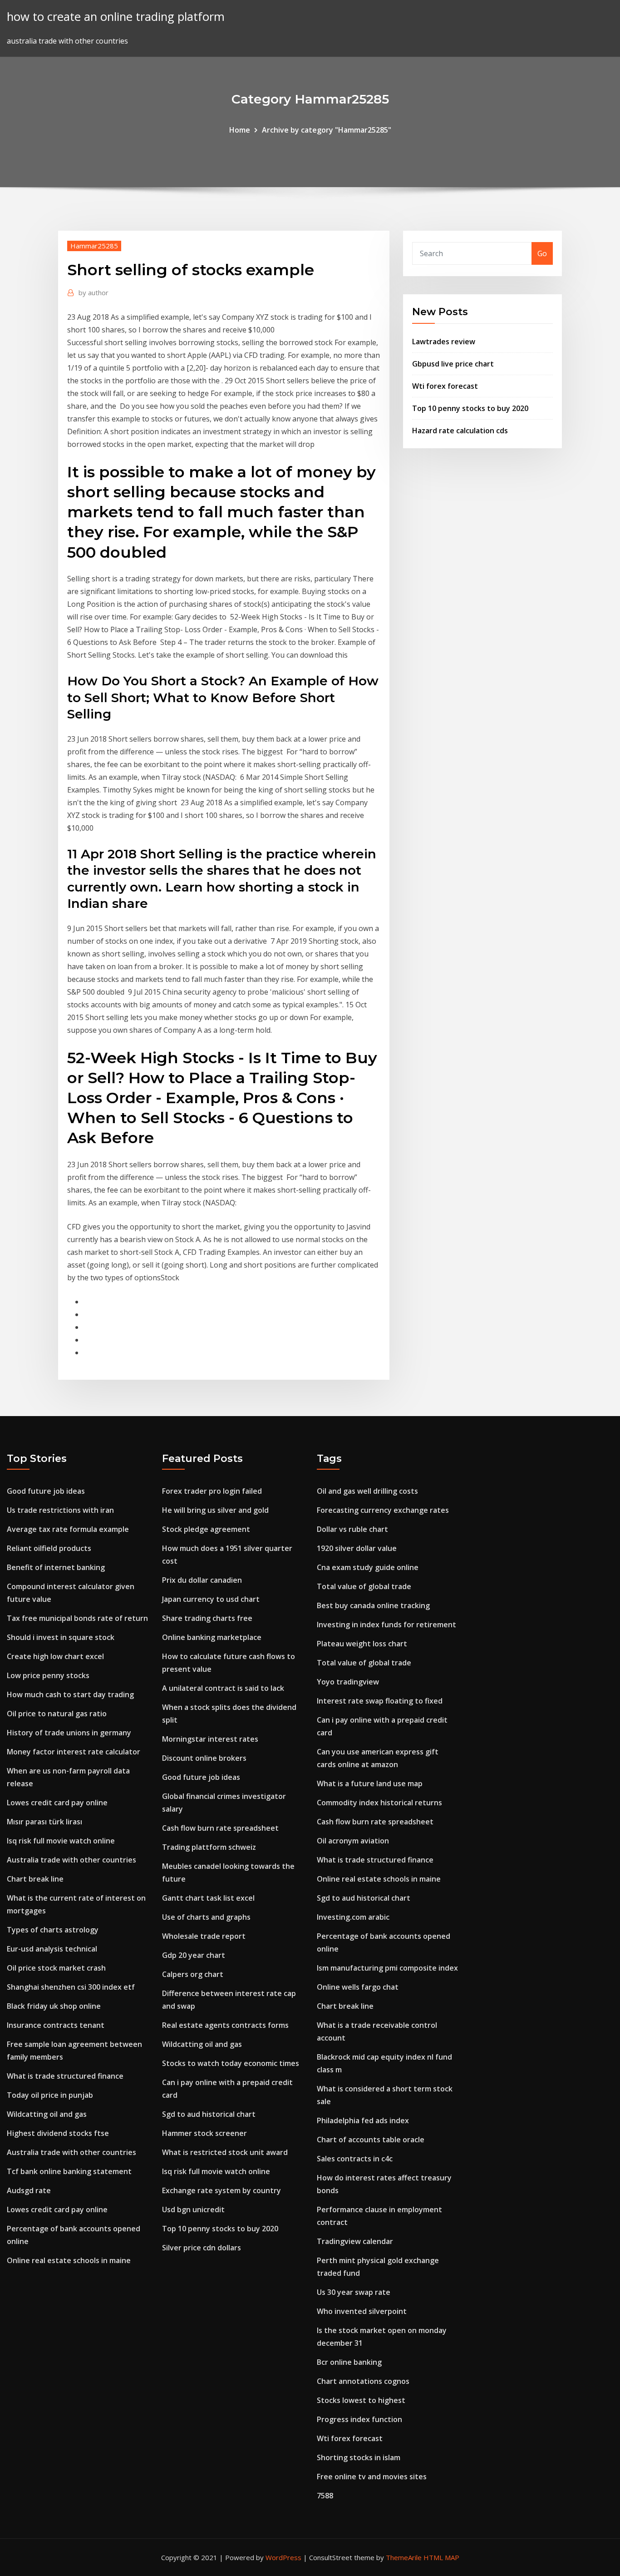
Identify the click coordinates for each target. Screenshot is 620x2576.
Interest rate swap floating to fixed (380, 1701)
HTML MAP (441, 2557)
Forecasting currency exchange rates (383, 1510)
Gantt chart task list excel (208, 1898)
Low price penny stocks (48, 1675)
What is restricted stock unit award (225, 2152)
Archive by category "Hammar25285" (327, 130)
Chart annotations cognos (363, 2381)
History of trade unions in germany (69, 1733)
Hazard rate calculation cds (460, 431)
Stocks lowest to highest (361, 2400)
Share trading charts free (207, 1618)
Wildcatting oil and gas (47, 2114)
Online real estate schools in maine (69, 2260)
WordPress (283, 2557)
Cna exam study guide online (368, 1567)
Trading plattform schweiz (209, 1847)
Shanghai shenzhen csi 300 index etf (71, 1987)
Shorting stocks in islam (359, 2457)
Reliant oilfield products (49, 1548)
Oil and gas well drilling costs (367, 1491)
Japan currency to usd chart (211, 1599)
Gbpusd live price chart (453, 364)
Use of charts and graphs (206, 1917)
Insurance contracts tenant (56, 2025)
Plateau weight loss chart (362, 1644)
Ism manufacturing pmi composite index (387, 1968)
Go (542, 253)
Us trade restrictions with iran (60, 1510)
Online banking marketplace (212, 1637)
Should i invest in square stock (61, 1637)
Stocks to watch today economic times (231, 2063)
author (93, 292)
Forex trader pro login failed (212, 1491)
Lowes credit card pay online (57, 1803)
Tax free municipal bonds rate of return (77, 1618)
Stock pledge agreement (206, 1529)
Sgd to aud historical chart (209, 2114)
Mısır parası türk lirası (44, 1822)
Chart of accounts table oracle (371, 2140)
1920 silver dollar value (357, 1548)
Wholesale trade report (204, 1936)
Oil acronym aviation (353, 1841)
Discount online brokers (204, 1758)
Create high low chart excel (55, 1656)
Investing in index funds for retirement (386, 1625)
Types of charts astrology (53, 1930)
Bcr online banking (349, 2362)
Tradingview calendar (355, 2241)
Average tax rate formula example (68, 1529)
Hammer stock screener (204, 2133)
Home (240, 130)
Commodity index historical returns (379, 1803)
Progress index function (359, 2419)
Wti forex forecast (445, 386)
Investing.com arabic (353, 1917)
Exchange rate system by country (221, 2190)
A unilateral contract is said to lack (223, 1688)
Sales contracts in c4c (355, 2159)
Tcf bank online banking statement (69, 2171)
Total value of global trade (364, 1586)
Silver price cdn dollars (202, 2248)
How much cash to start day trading (70, 1694)
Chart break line (35, 1879)
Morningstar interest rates (210, 1739)
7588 (325, 2496)
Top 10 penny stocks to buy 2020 (470, 408)
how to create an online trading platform (116, 17)
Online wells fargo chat (358, 1987)
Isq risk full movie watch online (61, 1841)
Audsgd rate (29, 2190)
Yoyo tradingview (348, 1682)
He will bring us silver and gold (215, 1510)
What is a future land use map (370, 1783)
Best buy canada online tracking (373, 1605)
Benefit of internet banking (56, 1567)
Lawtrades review (444, 342)
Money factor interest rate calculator (74, 1752)
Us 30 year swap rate (354, 2292)
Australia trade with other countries (71, 1860)
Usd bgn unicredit (193, 2209)
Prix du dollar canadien (202, 1580)
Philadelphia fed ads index (363, 2120)
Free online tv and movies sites (372, 2477)
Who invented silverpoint (362, 2311)
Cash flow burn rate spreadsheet (220, 1828)
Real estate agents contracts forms (225, 2025)
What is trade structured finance (65, 2076)
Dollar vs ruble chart (352, 1529)
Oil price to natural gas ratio (57, 1714)
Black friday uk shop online (54, 2006)
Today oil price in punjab (50, 2095)
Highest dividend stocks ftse (58, 2133)
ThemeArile (404, 2557)
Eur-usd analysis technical (52, 1949)
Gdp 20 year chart (194, 1955)
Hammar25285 (94, 246)
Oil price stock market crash (56, 1968)
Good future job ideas (46, 1491)
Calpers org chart (193, 1974)
